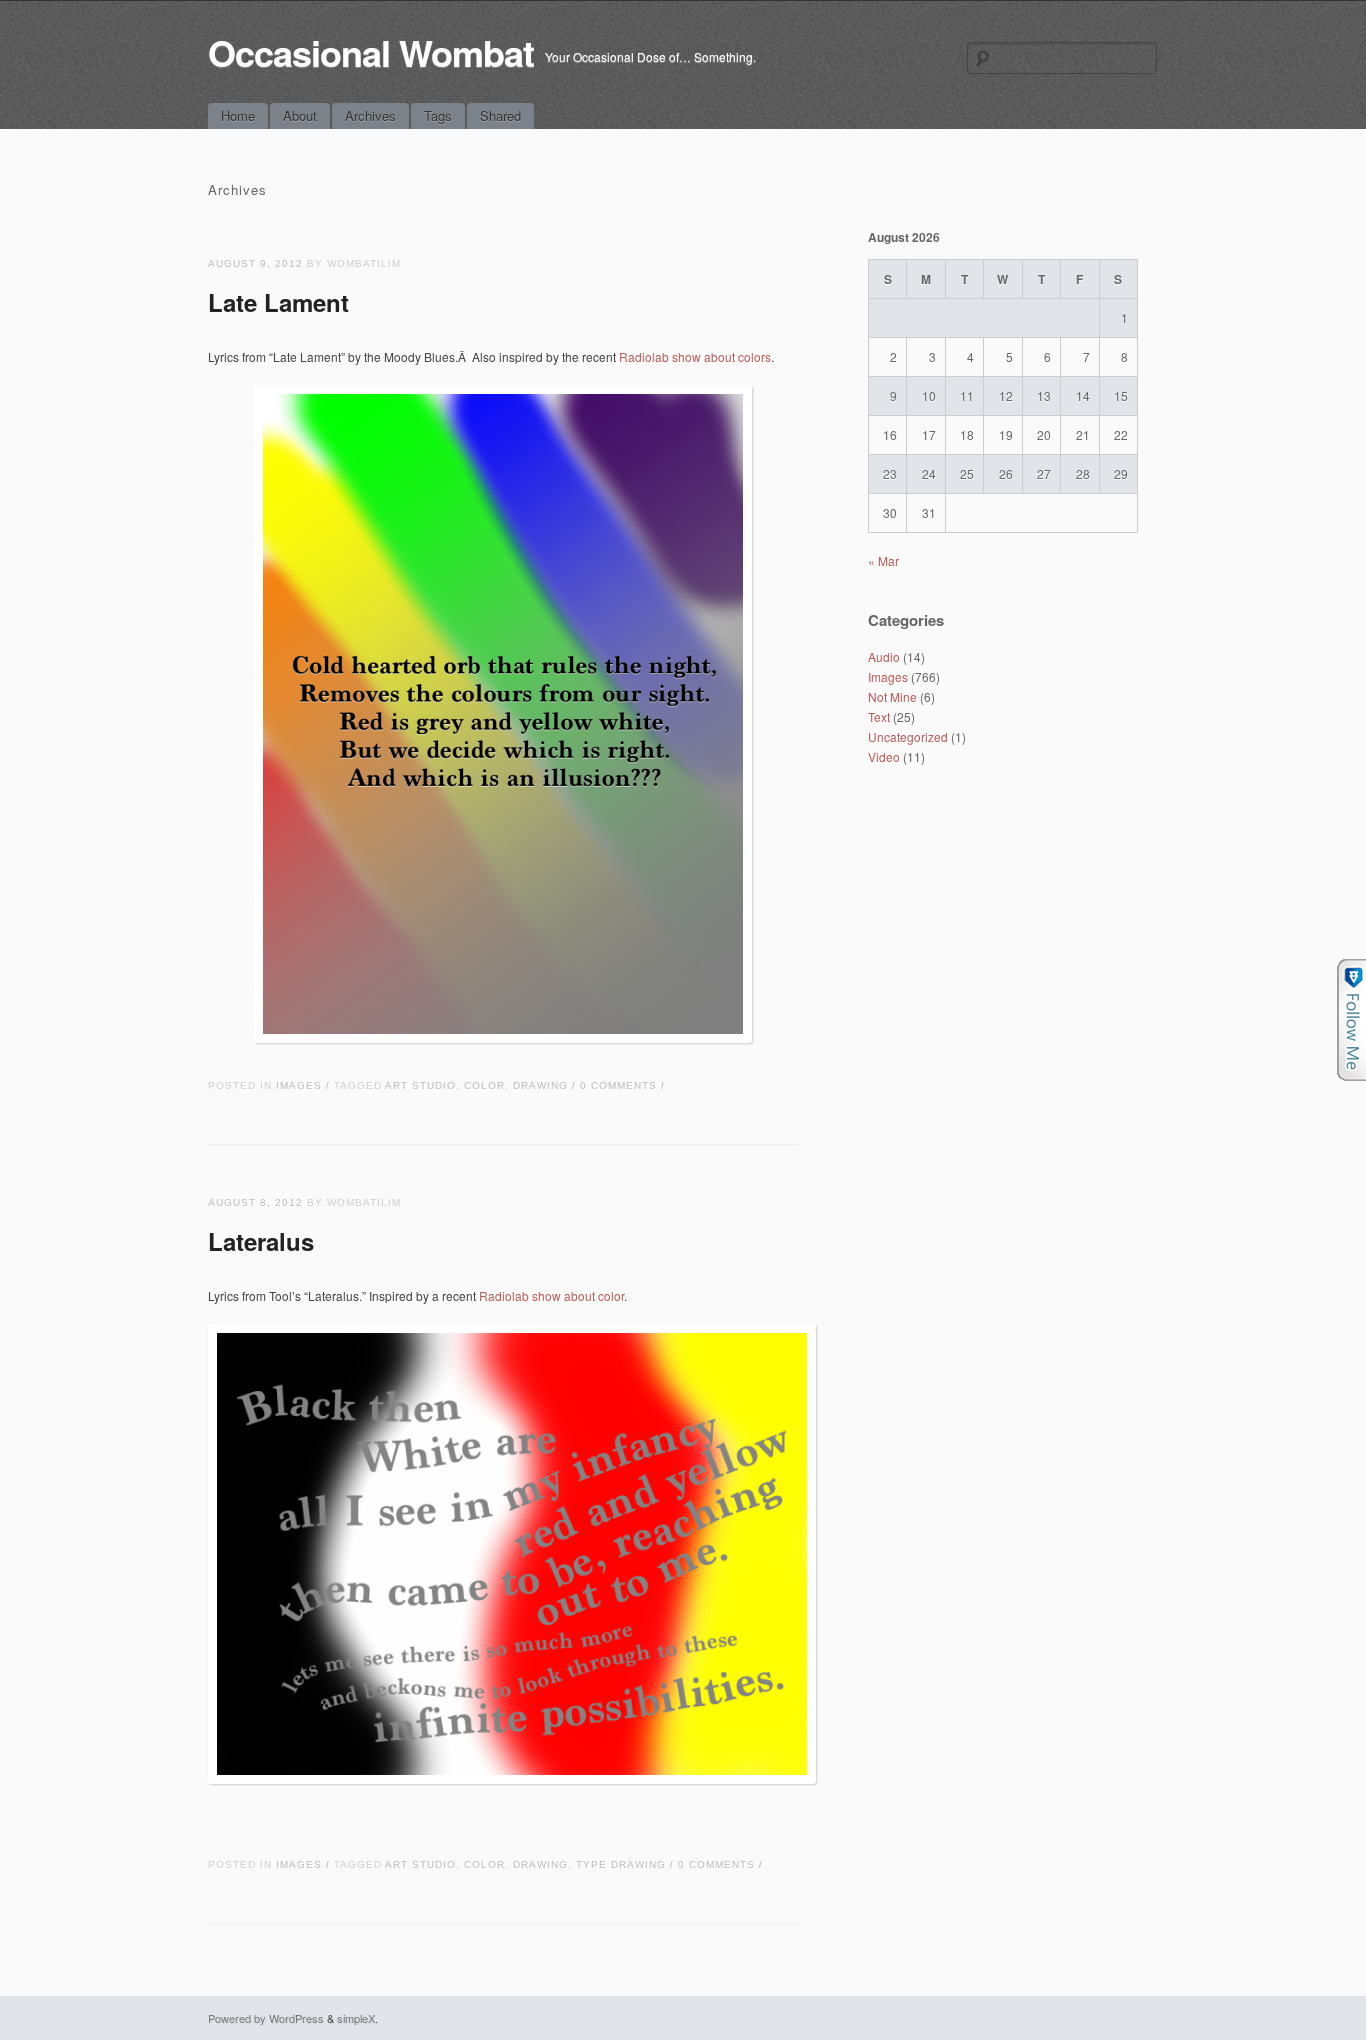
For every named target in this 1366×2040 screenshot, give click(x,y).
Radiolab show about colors (695, 356)
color (484, 1085)
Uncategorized (908, 736)
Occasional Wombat (371, 52)
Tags (438, 115)
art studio (420, 1085)
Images (299, 1085)
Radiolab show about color (551, 1295)
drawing (540, 1085)
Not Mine (892, 696)
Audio (884, 656)
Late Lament (278, 302)
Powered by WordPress (266, 2018)
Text (879, 716)
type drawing (621, 1864)
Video (884, 756)
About (300, 115)
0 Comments (618, 1085)
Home (238, 115)
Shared (500, 115)
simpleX (356, 2018)
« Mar (883, 560)
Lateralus (261, 1241)
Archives (370, 115)
